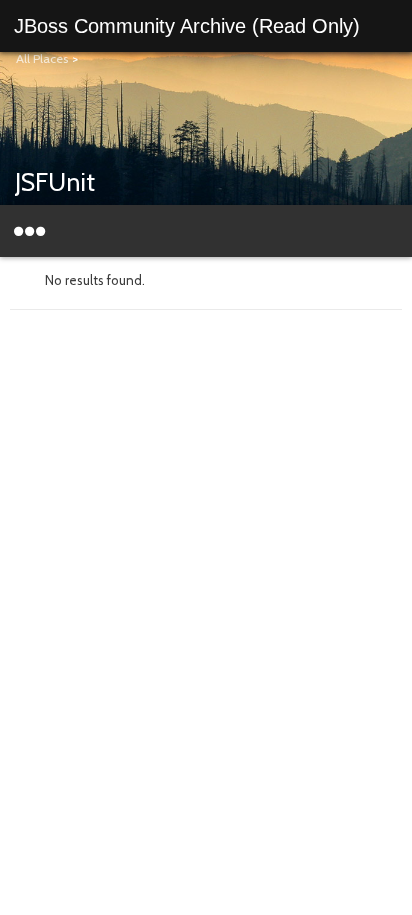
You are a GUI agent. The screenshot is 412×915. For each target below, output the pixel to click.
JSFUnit (55, 182)
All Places (42, 58)
